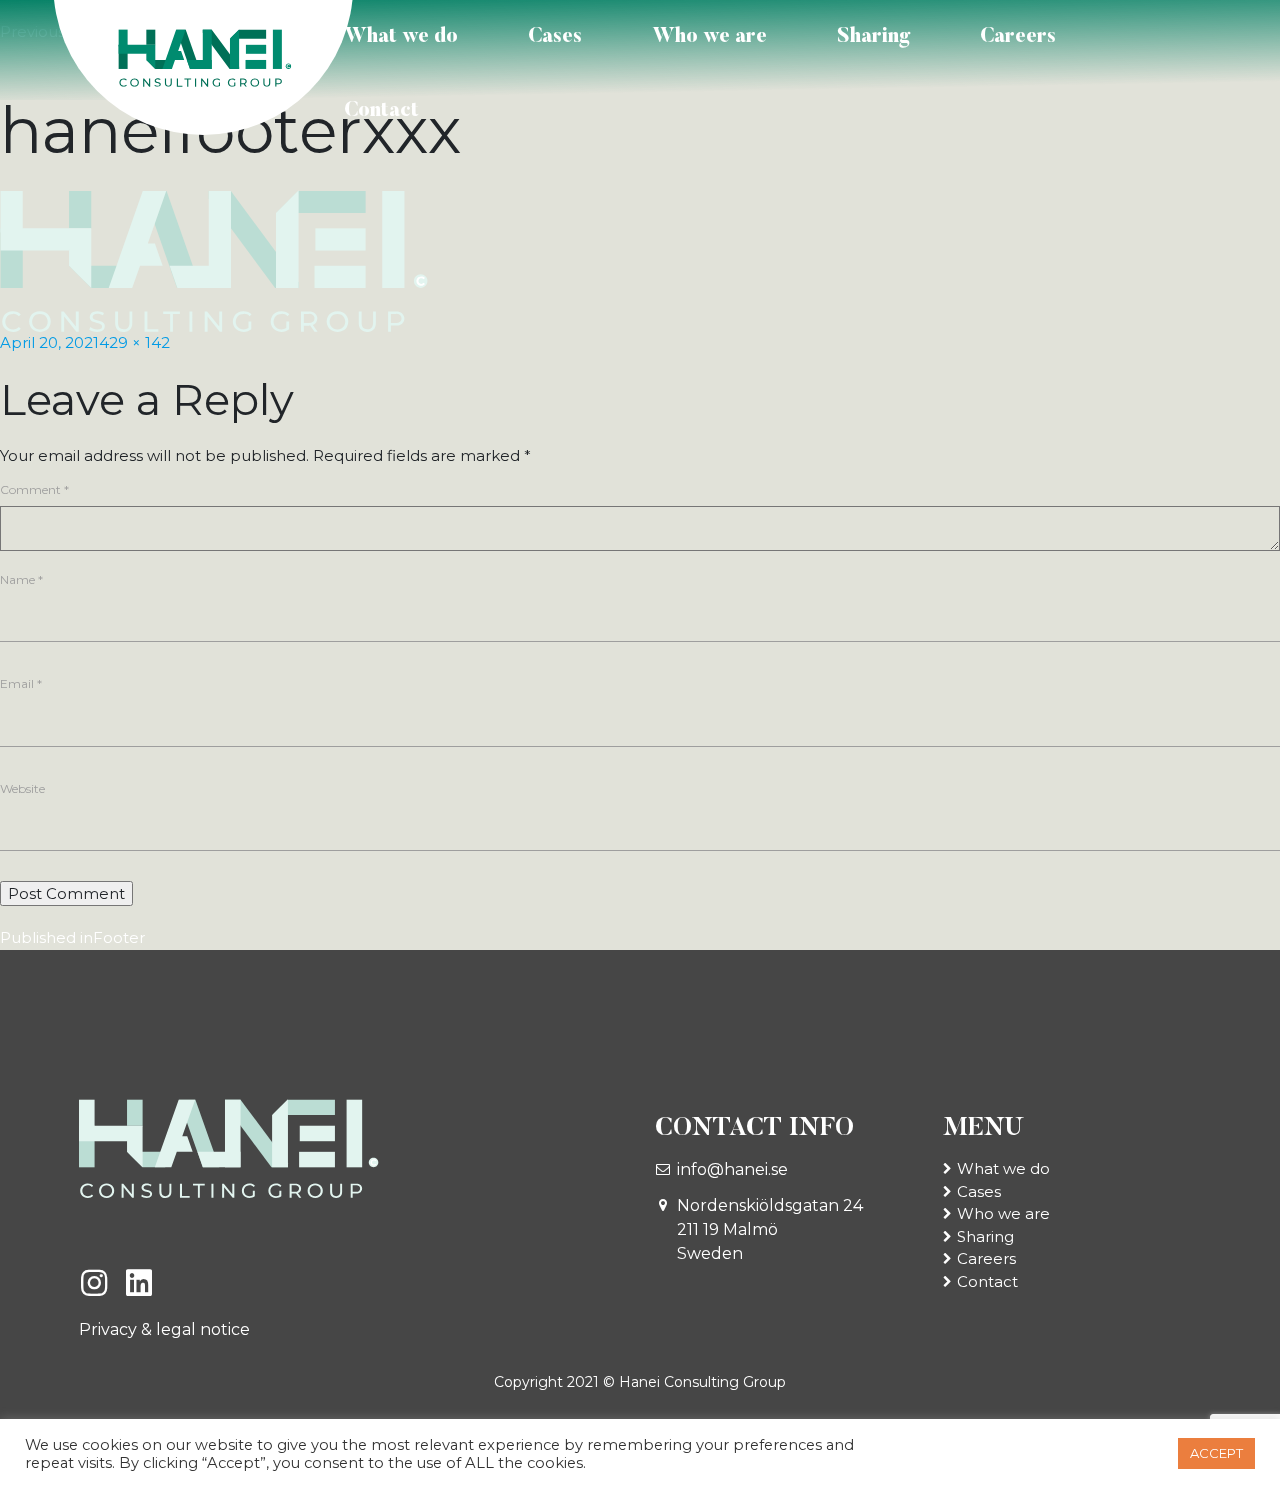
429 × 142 (134, 342)
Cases (555, 37)
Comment (34, 489)
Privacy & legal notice (164, 1329)
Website (22, 788)
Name (21, 579)
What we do (401, 37)
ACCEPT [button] (1216, 1453)
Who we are (709, 37)
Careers (1018, 37)
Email (21, 683)
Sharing (873, 37)
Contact (381, 111)
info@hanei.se (732, 1169)
